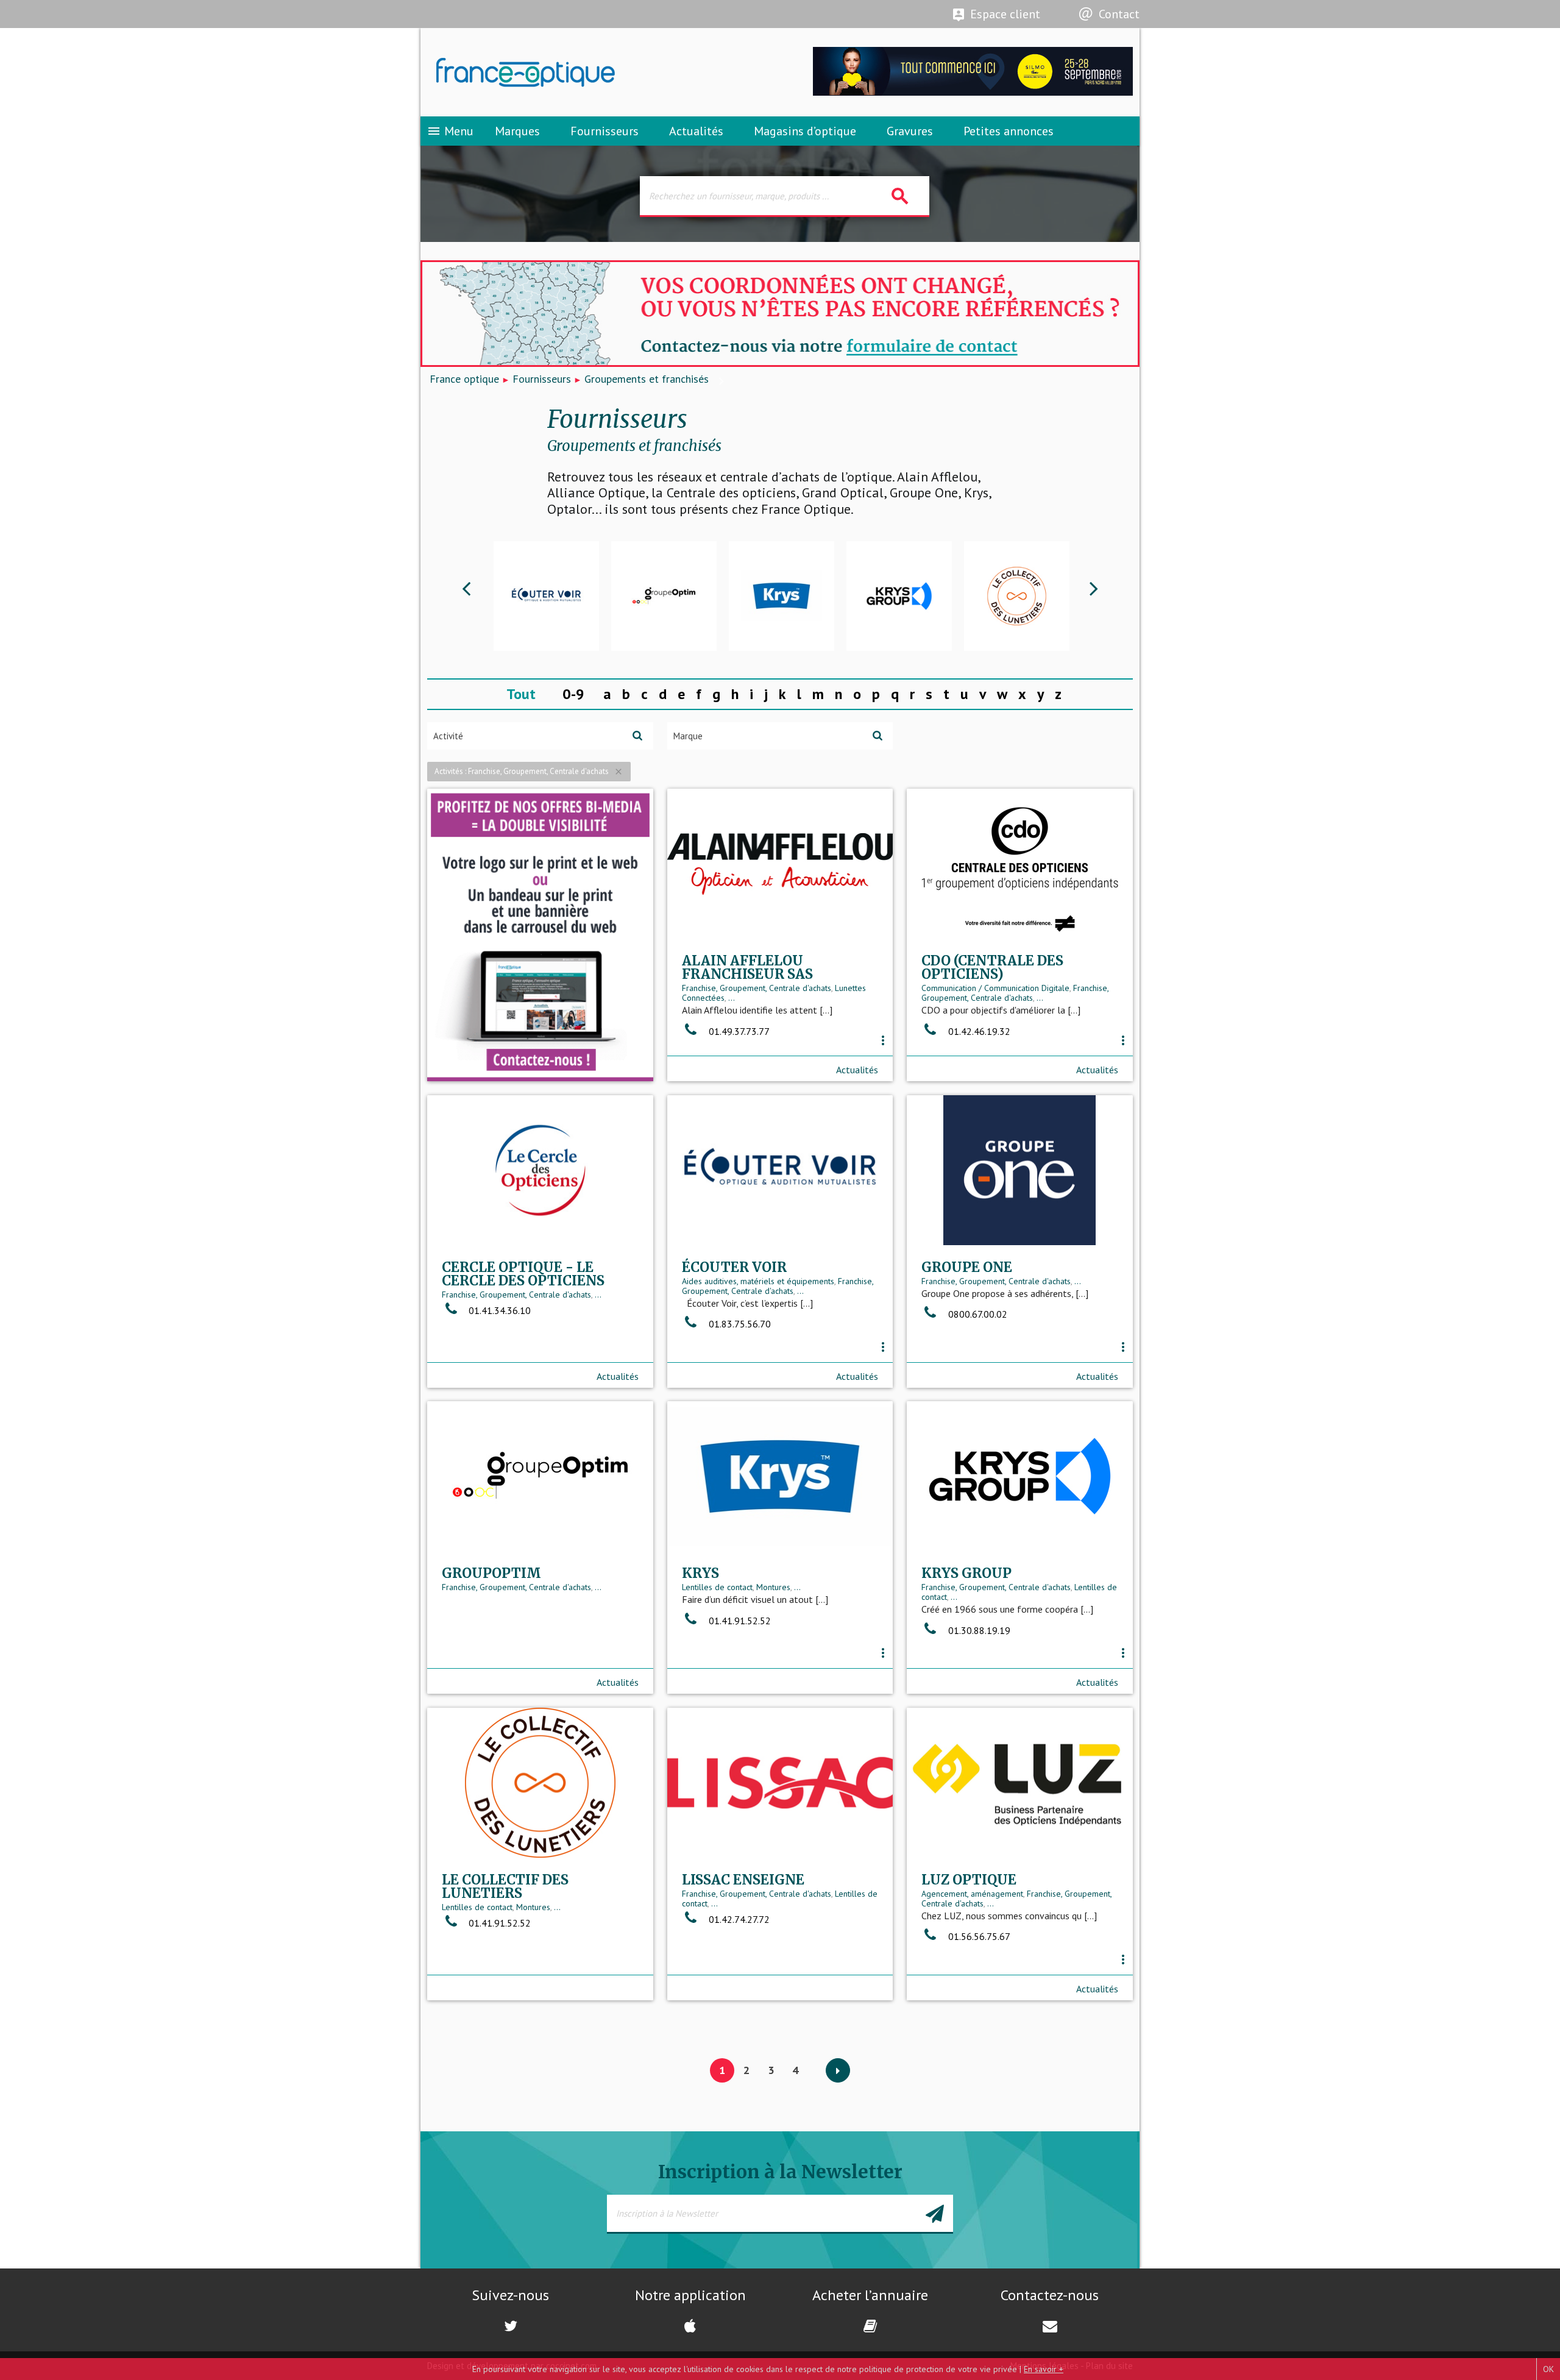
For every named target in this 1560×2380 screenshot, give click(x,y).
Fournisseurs (604, 131)
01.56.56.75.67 (978, 1936)
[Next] (838, 2071)
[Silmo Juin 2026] (973, 92)
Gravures (910, 131)
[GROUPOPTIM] (664, 596)
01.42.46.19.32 (978, 1031)
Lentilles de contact (717, 1587)
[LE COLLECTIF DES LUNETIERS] (1017, 596)
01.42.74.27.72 (738, 1919)
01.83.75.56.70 (739, 1324)
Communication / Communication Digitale (995, 988)
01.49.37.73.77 (738, 1031)
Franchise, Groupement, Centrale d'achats (757, 988)
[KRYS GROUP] (899, 596)
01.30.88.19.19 (978, 1630)
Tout (521, 694)
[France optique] (600, 73)
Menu (450, 131)
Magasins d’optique (805, 131)
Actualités (696, 131)
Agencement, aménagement (972, 1894)
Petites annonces (1009, 131)
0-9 (573, 694)
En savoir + (1044, 2369)
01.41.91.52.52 (739, 1621)
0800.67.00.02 (977, 1314)
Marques (517, 131)
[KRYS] (782, 596)
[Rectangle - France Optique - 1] (540, 935)
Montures (773, 1587)
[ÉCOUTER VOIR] (546, 596)
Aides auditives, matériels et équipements (758, 1281)
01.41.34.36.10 (498, 1310)
